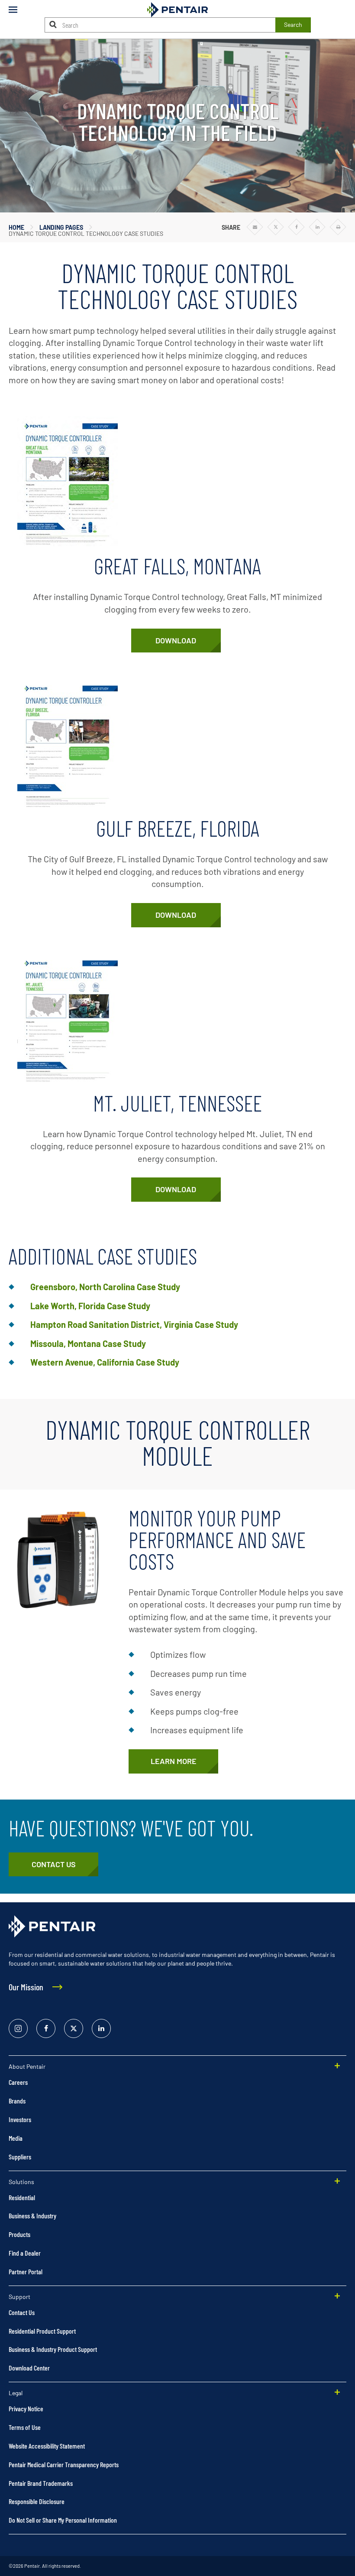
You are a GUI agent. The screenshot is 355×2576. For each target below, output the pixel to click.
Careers (18, 2082)
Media (16, 2138)
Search (293, 24)
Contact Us (22, 2312)
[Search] (53, 24)
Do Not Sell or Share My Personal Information (63, 2520)
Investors (20, 2119)
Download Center (29, 2368)
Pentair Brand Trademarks (41, 2483)
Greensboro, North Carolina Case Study (105, 1287)
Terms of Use (25, 2427)
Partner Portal (26, 2271)
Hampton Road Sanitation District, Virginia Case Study (134, 1324)
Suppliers (20, 2157)
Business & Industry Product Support (53, 2349)
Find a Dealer (25, 2253)
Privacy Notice (26, 2408)
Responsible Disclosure (37, 2501)
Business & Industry (32, 2216)
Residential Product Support (42, 2331)
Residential (22, 2197)
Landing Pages (61, 227)
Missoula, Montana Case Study (88, 1343)
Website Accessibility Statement (47, 2446)
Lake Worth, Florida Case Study (90, 1306)
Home (16, 227)
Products (19, 2234)
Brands (17, 2101)
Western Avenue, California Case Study (105, 1362)
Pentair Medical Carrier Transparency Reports (64, 2464)
